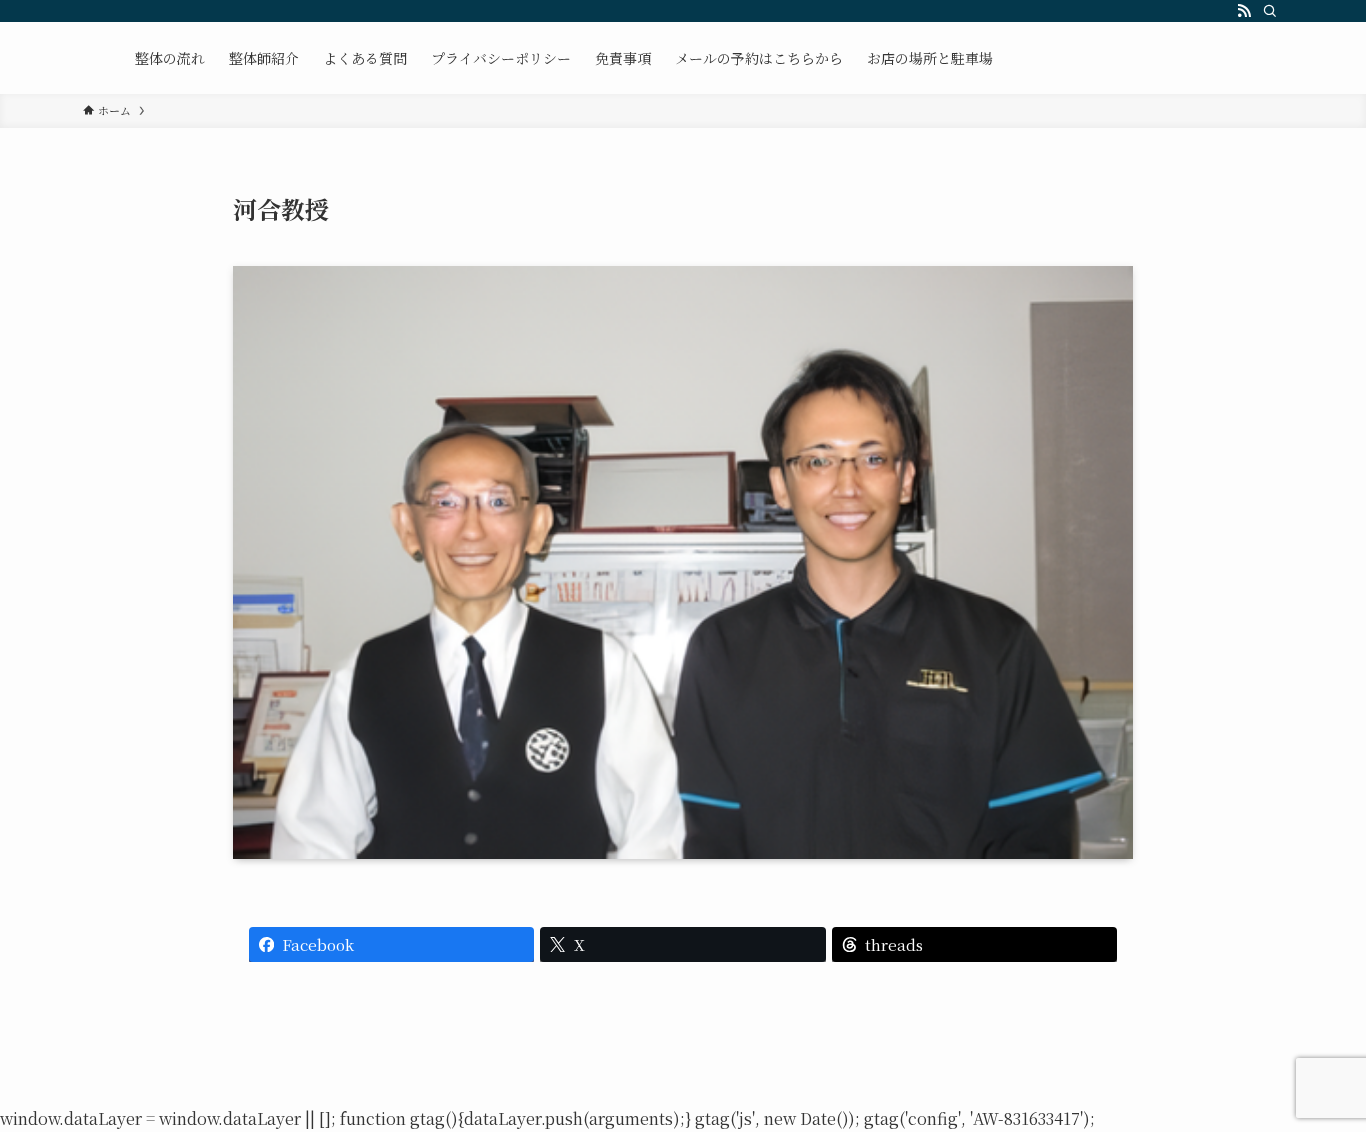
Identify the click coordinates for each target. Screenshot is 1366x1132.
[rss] (1244, 11)
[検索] (1270, 11)
